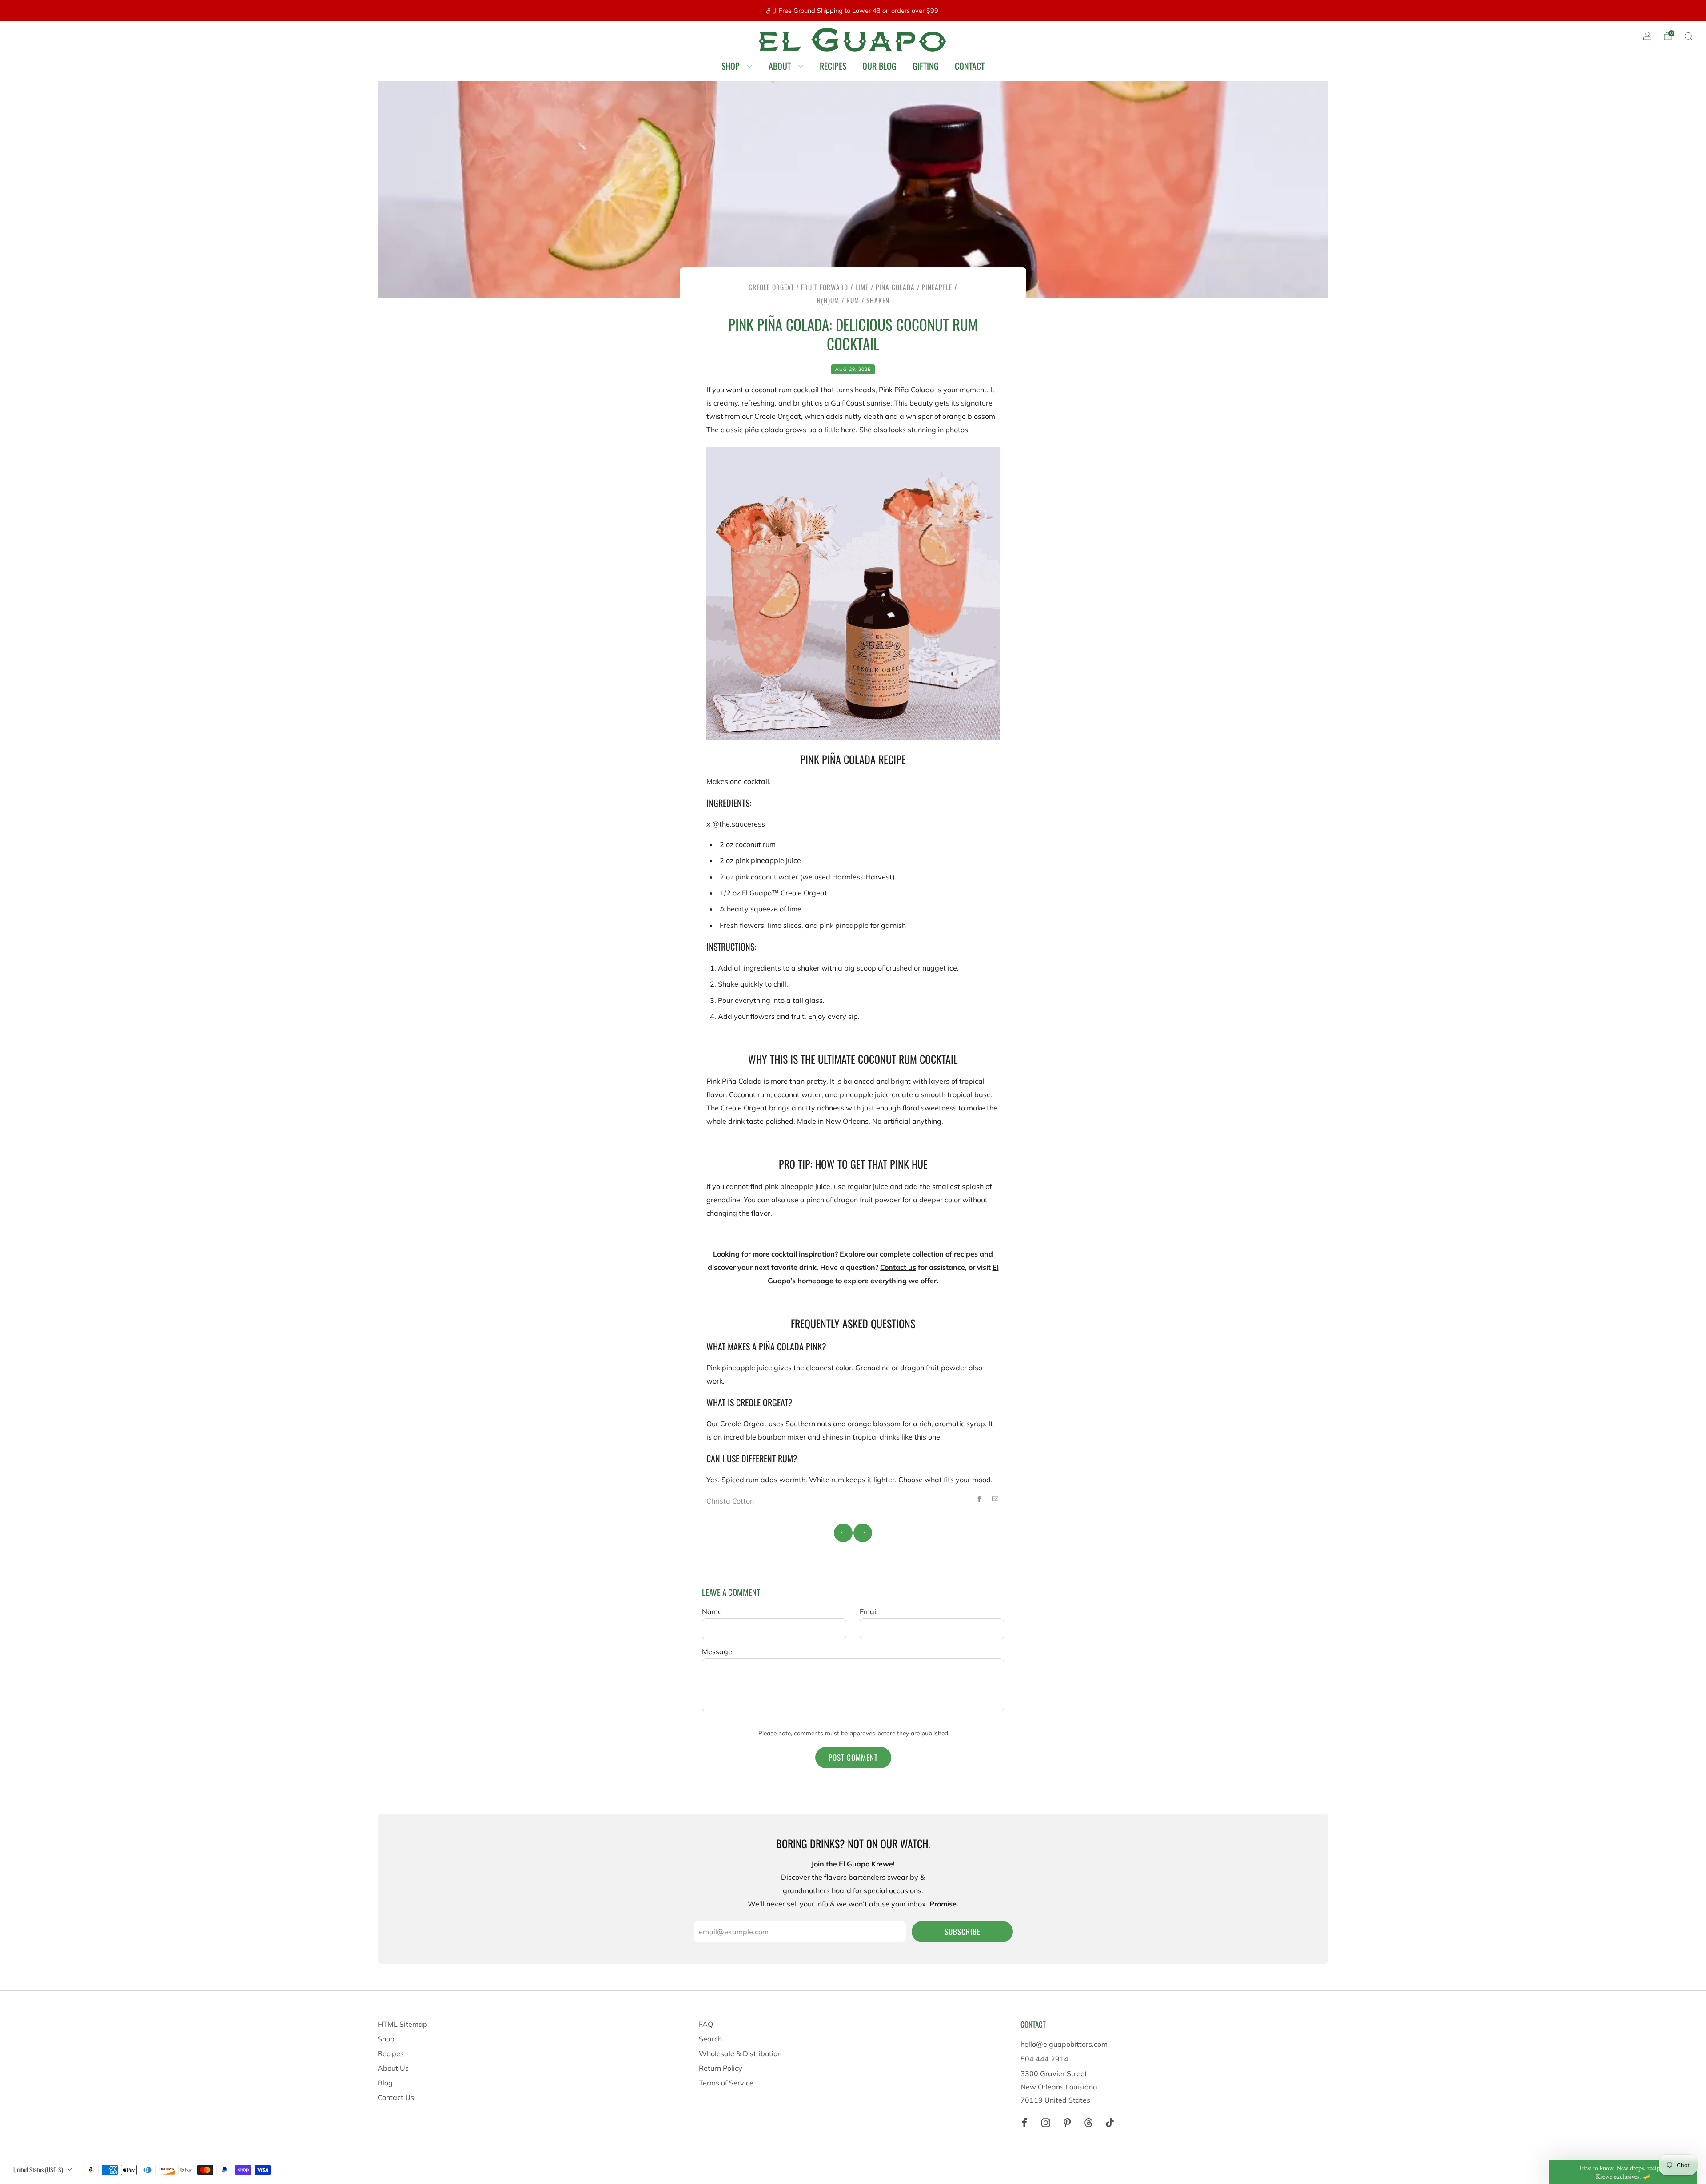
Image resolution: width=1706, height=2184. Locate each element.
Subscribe (963, 1931)
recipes (966, 1254)
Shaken (878, 300)
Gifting (926, 66)
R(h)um (828, 300)
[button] (1623, 2172)
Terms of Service (726, 2083)
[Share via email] (995, 1499)
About (780, 66)
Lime (862, 287)
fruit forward (825, 287)
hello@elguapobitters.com (1064, 2044)
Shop (731, 66)
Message (717, 1651)
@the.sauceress (739, 824)
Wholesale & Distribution (740, 2053)
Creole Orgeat (771, 287)
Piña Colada (895, 287)
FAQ (706, 2024)
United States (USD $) (38, 2170)
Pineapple (937, 287)
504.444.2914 (1044, 2059)
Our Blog (879, 66)
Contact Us (396, 2097)
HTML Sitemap (403, 2024)
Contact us (898, 1267)
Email (869, 1611)
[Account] (1647, 36)
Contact (970, 66)
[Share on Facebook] (979, 1499)
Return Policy (721, 2068)
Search (710, 2039)
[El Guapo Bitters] (853, 40)
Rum (853, 300)
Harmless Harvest (862, 877)
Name (712, 1611)
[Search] (1688, 36)
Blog (385, 2083)
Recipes (833, 66)
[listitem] (853, 11)
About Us (393, 2068)
